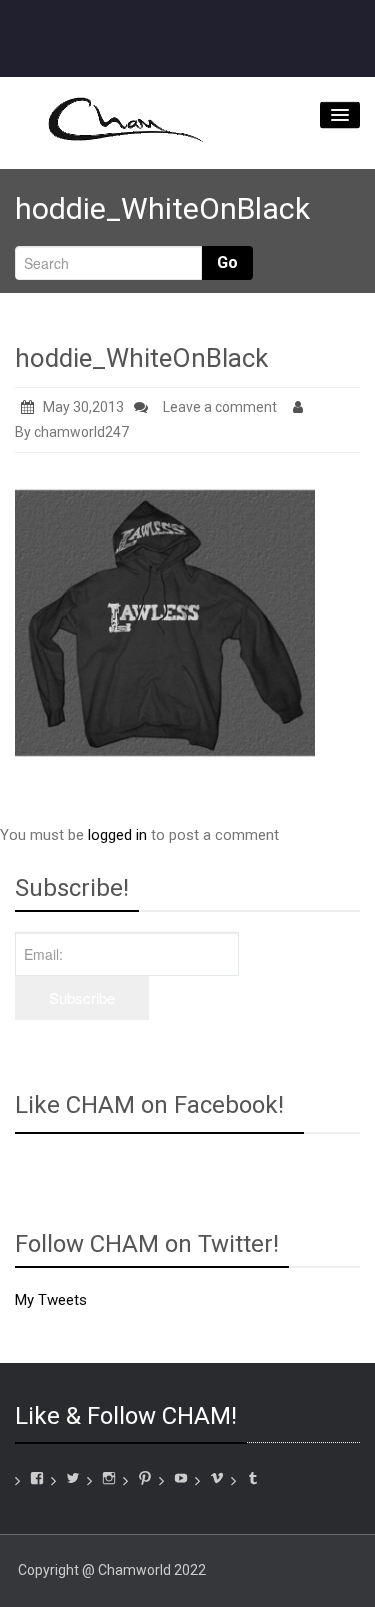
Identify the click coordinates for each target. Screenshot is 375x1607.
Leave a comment (220, 407)
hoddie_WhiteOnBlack (141, 358)
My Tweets (51, 1300)
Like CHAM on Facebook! (149, 1105)
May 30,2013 (83, 407)
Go (227, 262)
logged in (117, 835)
